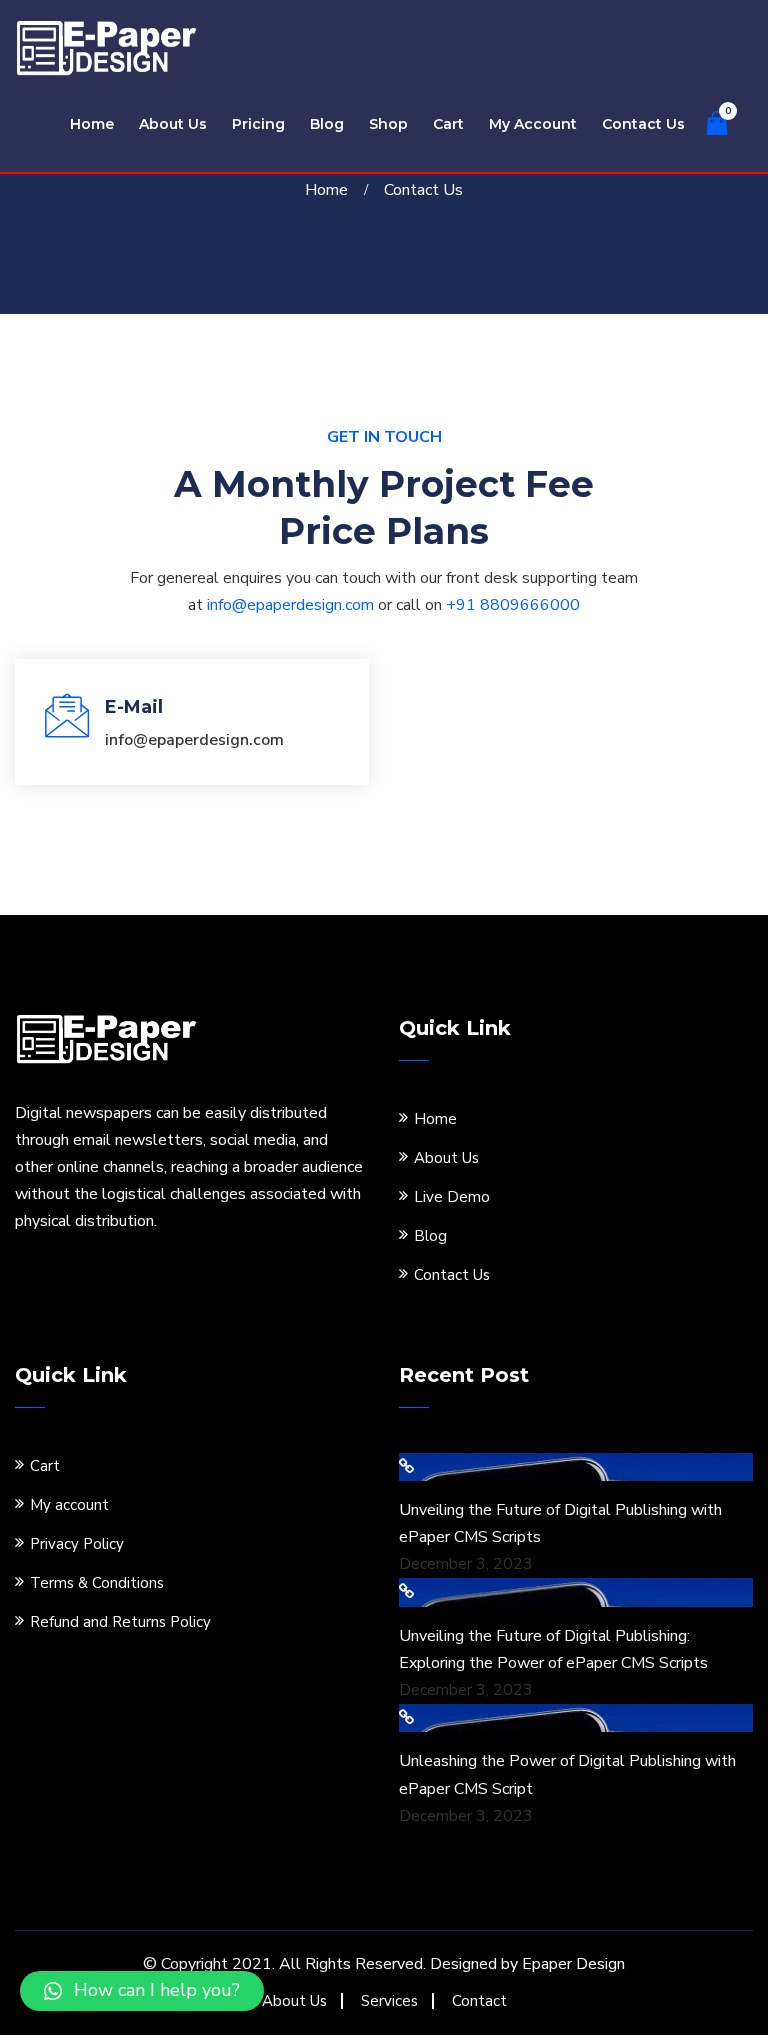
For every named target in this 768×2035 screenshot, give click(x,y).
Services (389, 2001)
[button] (142, 1991)
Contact (479, 2001)
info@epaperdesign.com (290, 605)
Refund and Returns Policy (120, 1622)
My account (533, 124)
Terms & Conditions (97, 1583)
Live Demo (452, 1197)
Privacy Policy (77, 1544)
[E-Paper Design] (107, 47)
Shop (388, 124)
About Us (173, 124)
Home (92, 124)
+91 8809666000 (513, 605)
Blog (327, 124)
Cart (448, 124)
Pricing (258, 124)
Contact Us (643, 124)
